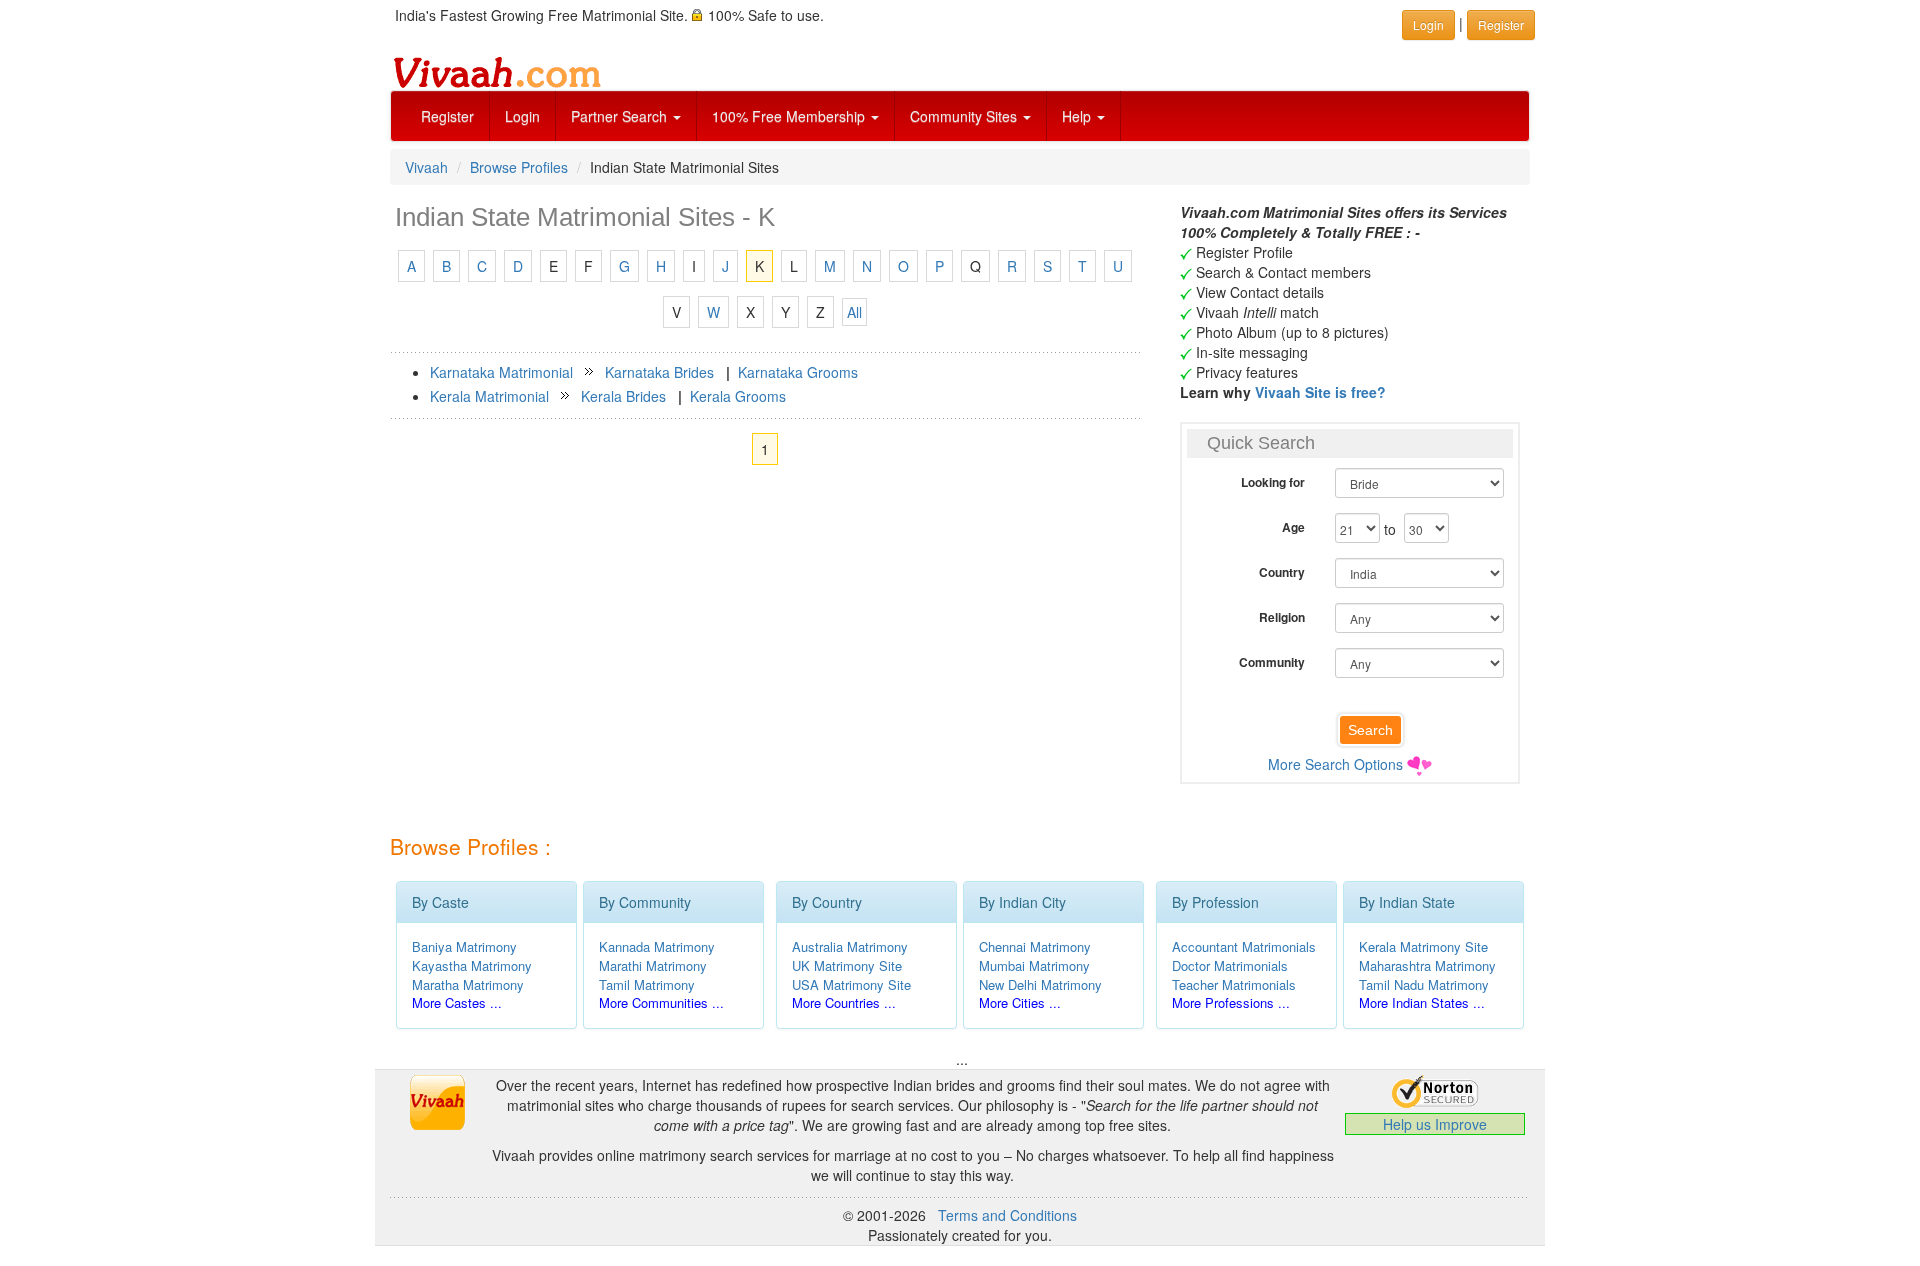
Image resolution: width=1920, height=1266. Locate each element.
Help (1078, 116)
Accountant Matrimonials (1244, 946)
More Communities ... (661, 1002)
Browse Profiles (519, 167)
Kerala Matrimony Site (1423, 946)
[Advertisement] (765, 652)
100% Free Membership (790, 116)
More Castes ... (457, 1002)
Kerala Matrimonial (489, 396)
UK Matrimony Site (847, 965)
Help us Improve (1435, 1124)
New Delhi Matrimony (1040, 984)
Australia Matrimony (850, 946)
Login (522, 116)
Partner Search (621, 116)
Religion (1282, 617)
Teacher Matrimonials (1234, 984)
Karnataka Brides (659, 372)
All (854, 312)
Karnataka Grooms (798, 372)
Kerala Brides (623, 396)
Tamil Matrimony (647, 984)
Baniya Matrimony (464, 946)
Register (447, 116)
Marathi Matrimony (653, 965)
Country (1282, 572)
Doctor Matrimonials (1230, 965)
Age (1293, 527)
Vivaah (426, 167)
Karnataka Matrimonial (501, 372)
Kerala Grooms (738, 396)
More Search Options (1335, 764)
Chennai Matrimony (1035, 946)
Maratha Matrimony (468, 984)
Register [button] (1501, 24)
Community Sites (965, 116)
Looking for (1273, 482)
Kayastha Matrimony (472, 965)
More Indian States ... (1422, 1002)
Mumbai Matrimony (1034, 965)
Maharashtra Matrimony (1427, 965)
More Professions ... (1231, 1002)
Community (1272, 662)
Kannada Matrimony (657, 946)
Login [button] (1428, 24)
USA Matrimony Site (851, 984)
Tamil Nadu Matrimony (1424, 984)
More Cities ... (1020, 1002)
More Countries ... (844, 1002)
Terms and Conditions (1007, 1215)
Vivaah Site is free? (1320, 392)
